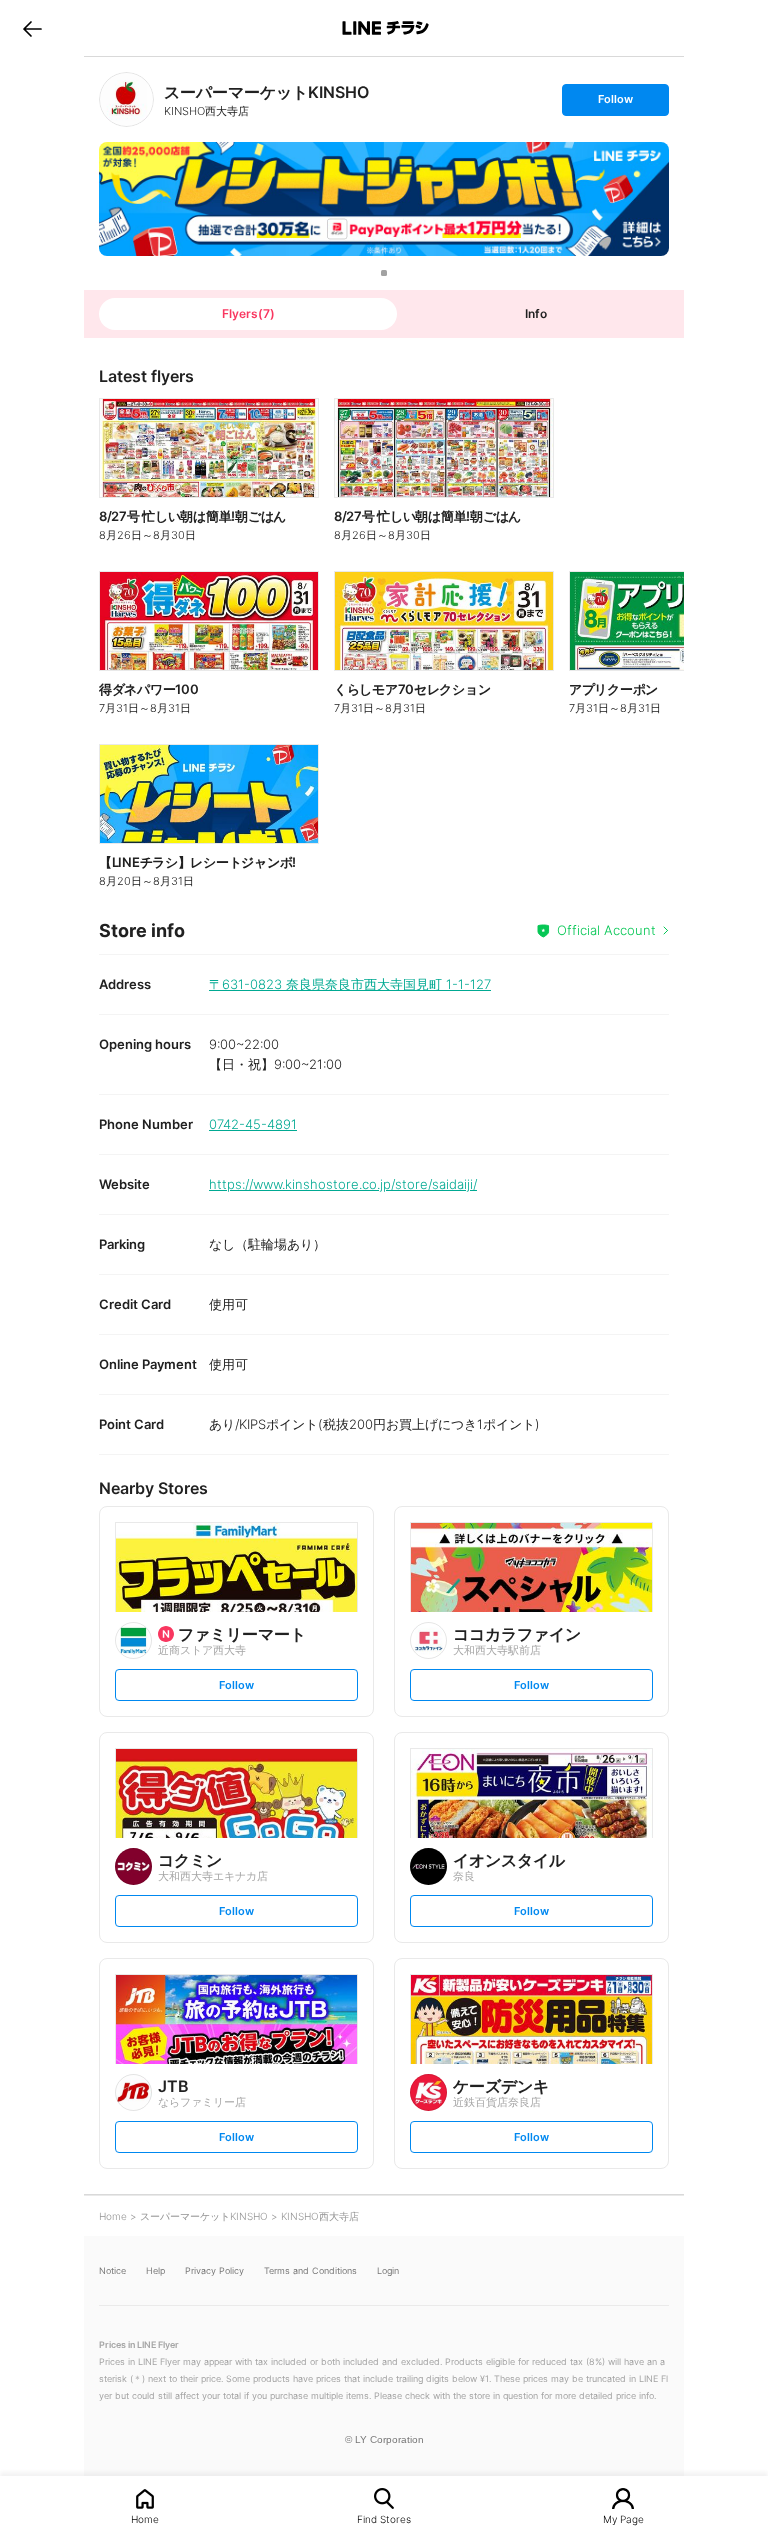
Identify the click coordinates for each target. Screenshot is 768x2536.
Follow (615, 103)
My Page (623, 2518)
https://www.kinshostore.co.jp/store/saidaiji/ (343, 1184)
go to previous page (32, 28)
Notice (112, 2270)
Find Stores (384, 2518)
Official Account (606, 930)
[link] (126, 99)
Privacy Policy (214, 2270)
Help (155, 2270)
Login (388, 2270)
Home (145, 2518)
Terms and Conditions (310, 2270)
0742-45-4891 (253, 1124)
